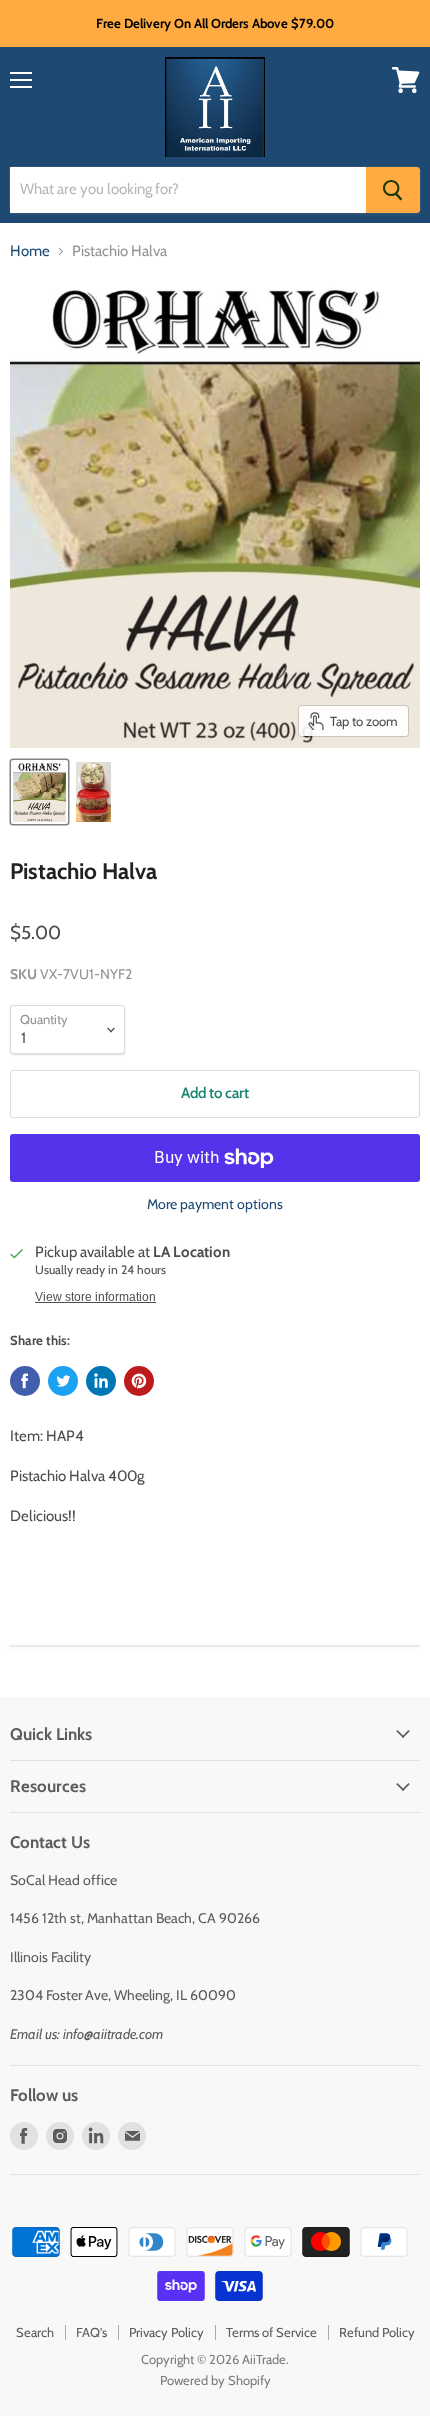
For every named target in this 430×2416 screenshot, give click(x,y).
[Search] (393, 190)
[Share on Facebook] (25, 1381)
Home (30, 251)
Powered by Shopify (215, 2380)
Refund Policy (377, 2332)
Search (35, 2332)
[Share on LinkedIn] (101, 1381)
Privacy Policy (166, 2332)
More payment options (215, 1204)
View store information (95, 1297)
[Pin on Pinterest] (139, 1381)
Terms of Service (271, 2332)
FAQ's (91, 2332)
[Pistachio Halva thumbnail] (39, 792)
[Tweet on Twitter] (63, 1381)
